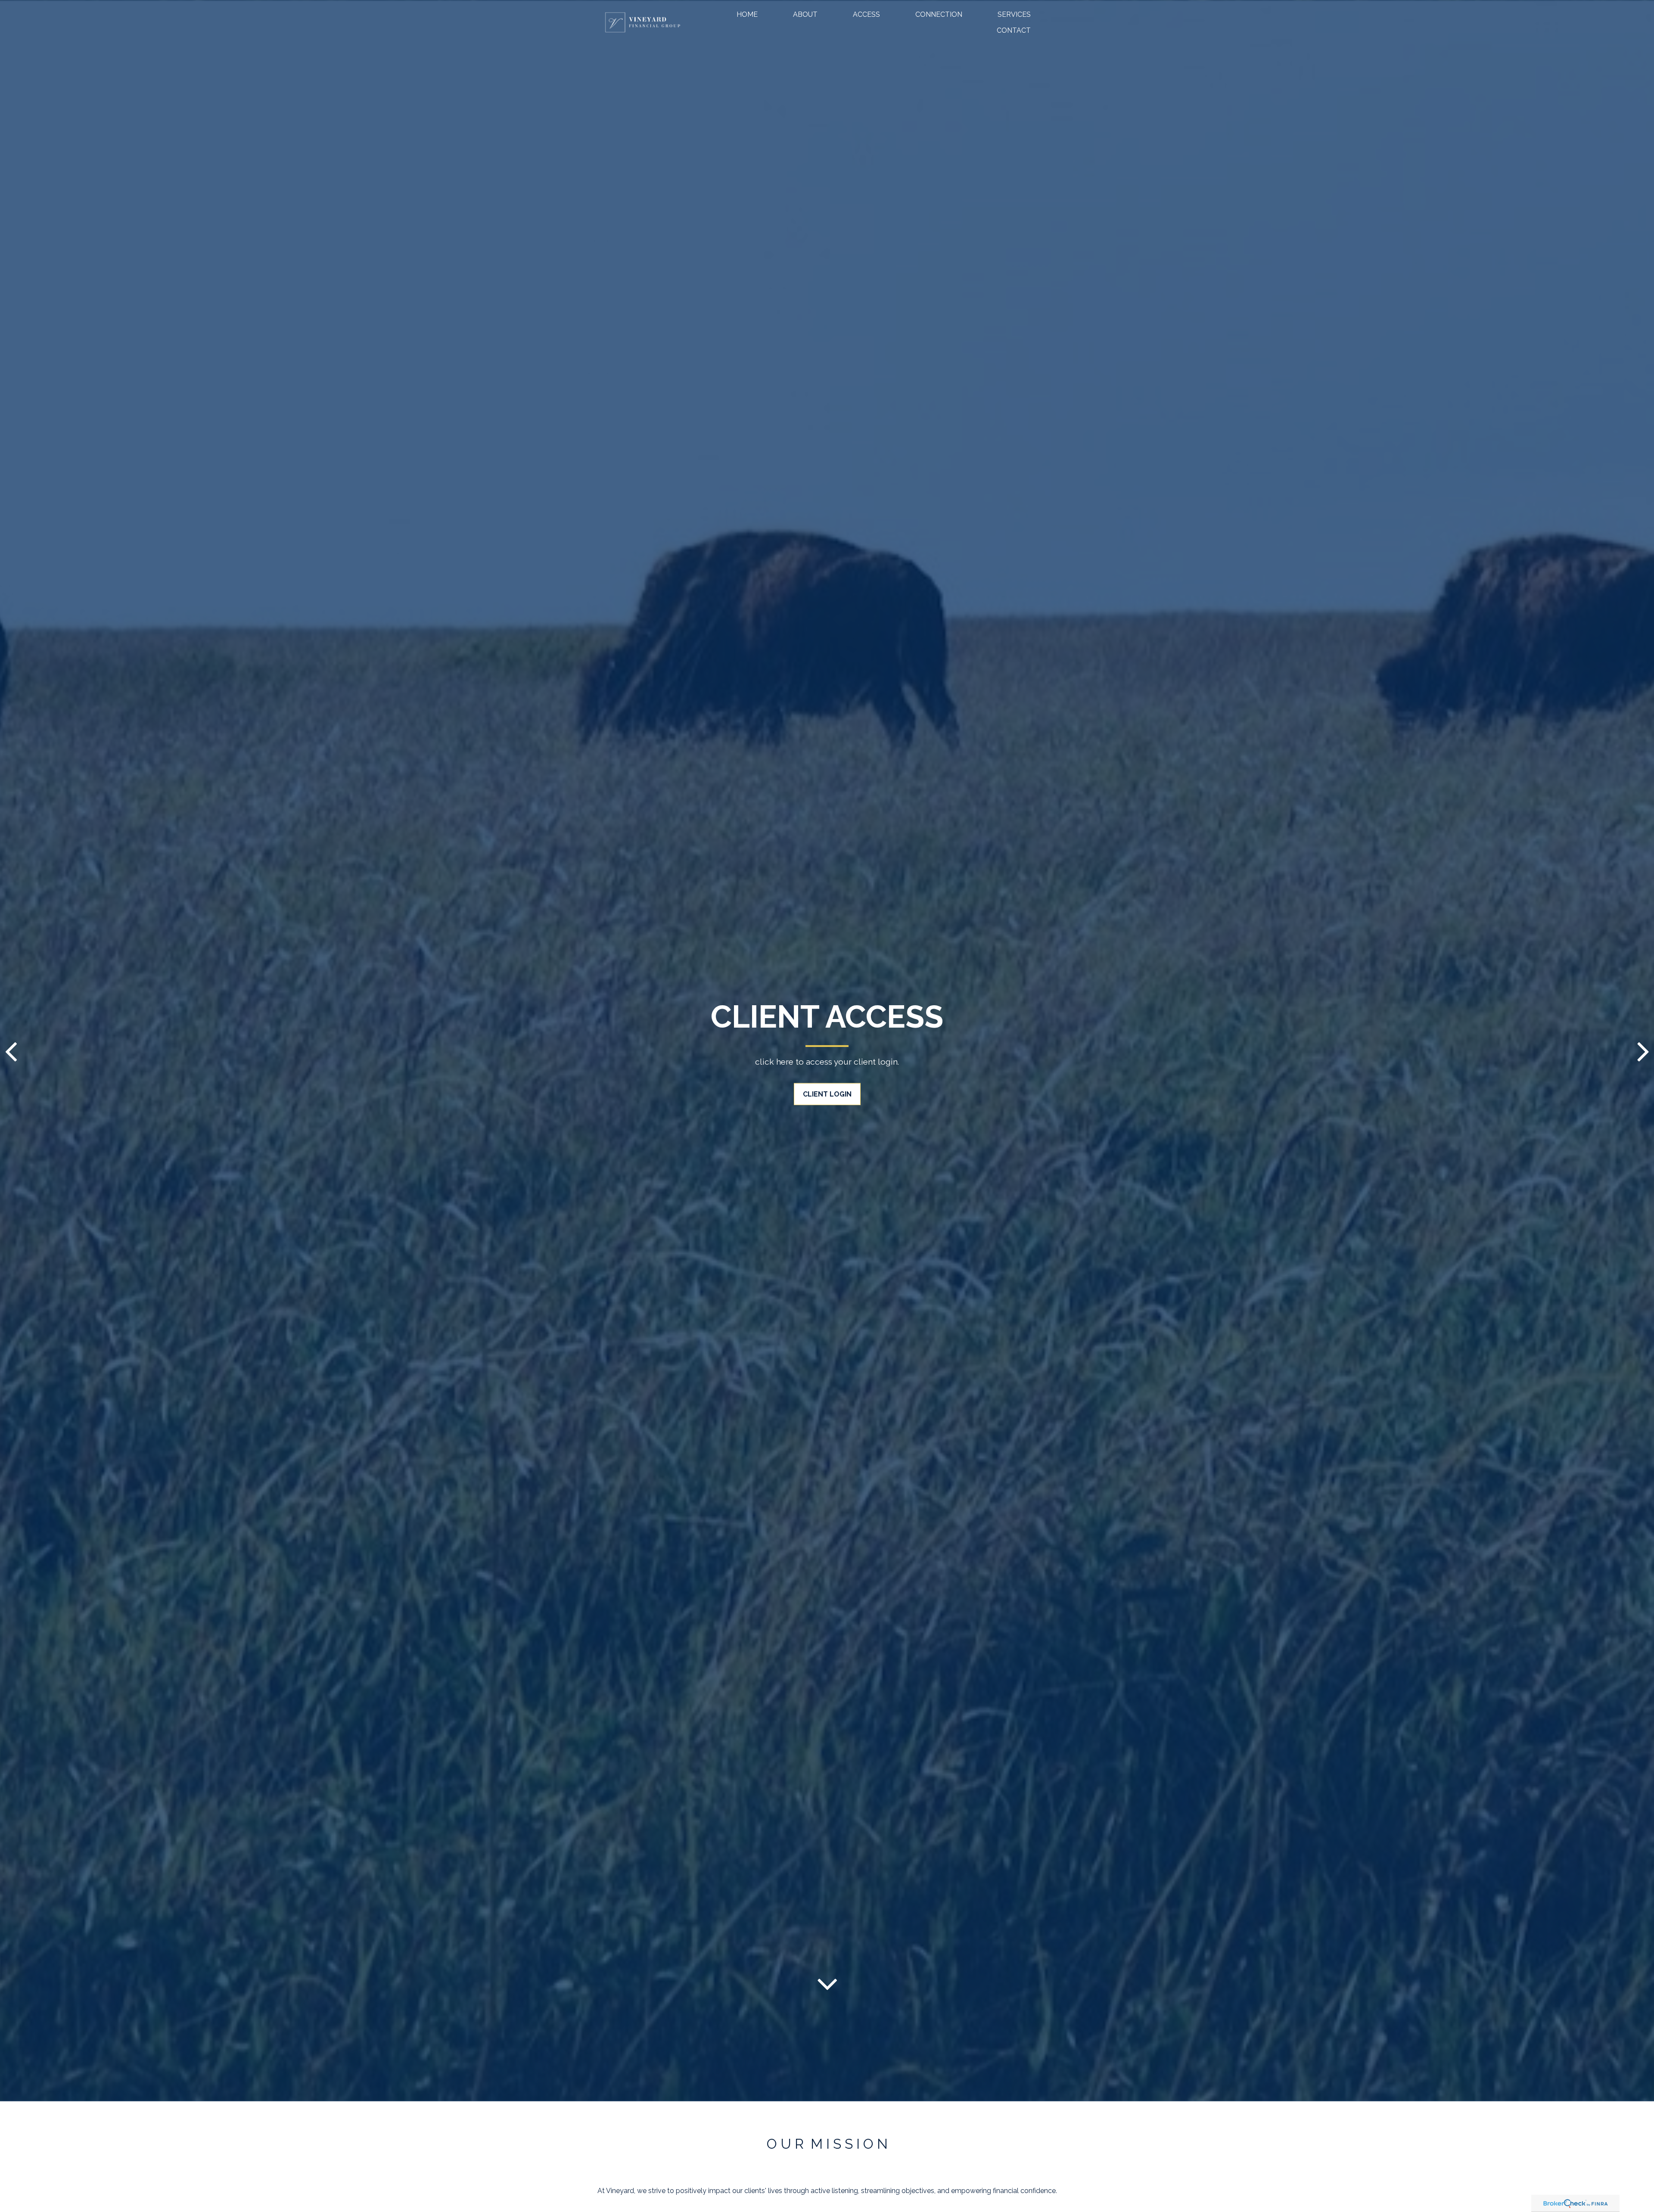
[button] (747, 14)
